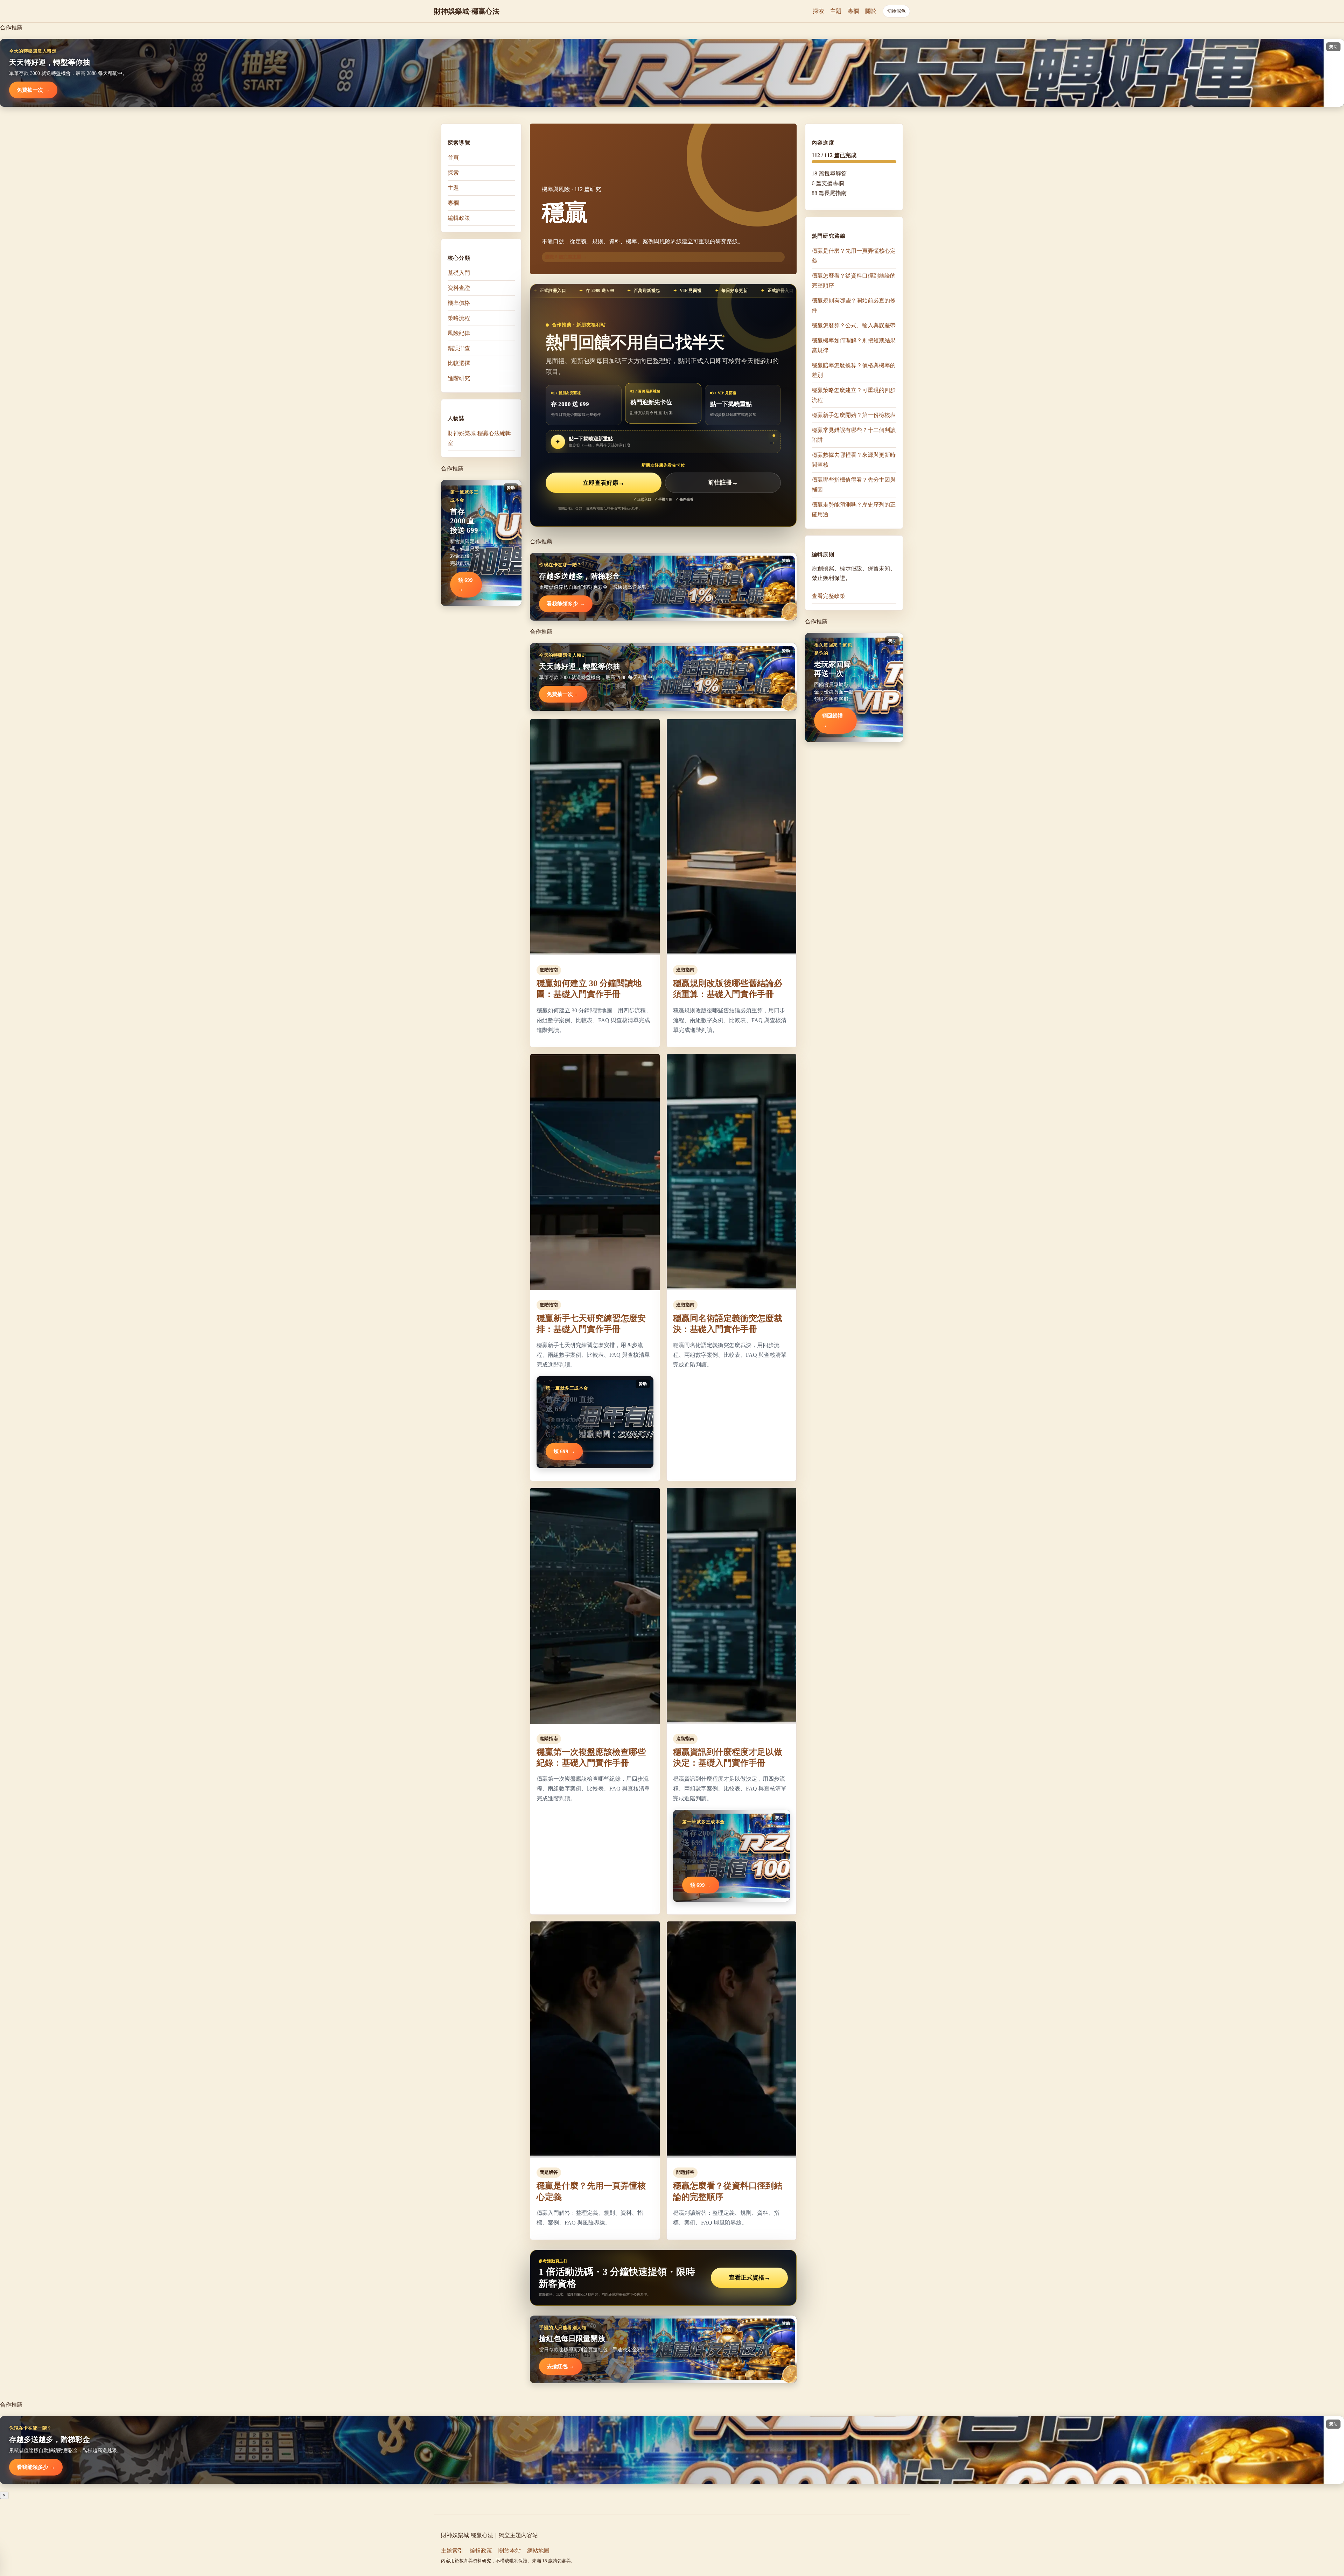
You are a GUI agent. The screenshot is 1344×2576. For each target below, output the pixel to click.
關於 (871, 11)
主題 (836, 11)
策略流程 (459, 318)
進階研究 (459, 378)
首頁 (453, 158)
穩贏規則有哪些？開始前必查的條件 (854, 305)
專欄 (853, 11)
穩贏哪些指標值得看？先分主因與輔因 (854, 485)
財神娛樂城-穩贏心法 (467, 11)
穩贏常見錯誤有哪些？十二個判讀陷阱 (854, 435)
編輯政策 (459, 218)
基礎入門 (459, 273)
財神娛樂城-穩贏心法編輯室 (479, 438)
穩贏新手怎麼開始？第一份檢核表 (854, 415)
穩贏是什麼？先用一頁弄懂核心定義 (854, 256)
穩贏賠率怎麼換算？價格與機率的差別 (854, 370)
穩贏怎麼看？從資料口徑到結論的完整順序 (854, 281)
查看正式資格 (750, 2278)
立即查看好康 (604, 483)
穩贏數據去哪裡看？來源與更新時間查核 (854, 460)
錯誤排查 (459, 348)
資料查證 (459, 288)
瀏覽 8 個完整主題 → (566, 257)
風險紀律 (459, 333)
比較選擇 (459, 363)
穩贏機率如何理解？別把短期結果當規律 (854, 345)
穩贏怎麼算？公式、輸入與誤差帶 (854, 325)
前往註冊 (723, 483)
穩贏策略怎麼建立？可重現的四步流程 (854, 395)
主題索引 (452, 2551)
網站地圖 (538, 2551)
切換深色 (896, 11)
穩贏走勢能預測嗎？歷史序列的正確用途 (854, 509)
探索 (818, 11)
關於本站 (510, 2551)
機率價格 (459, 303)
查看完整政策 (828, 596)
